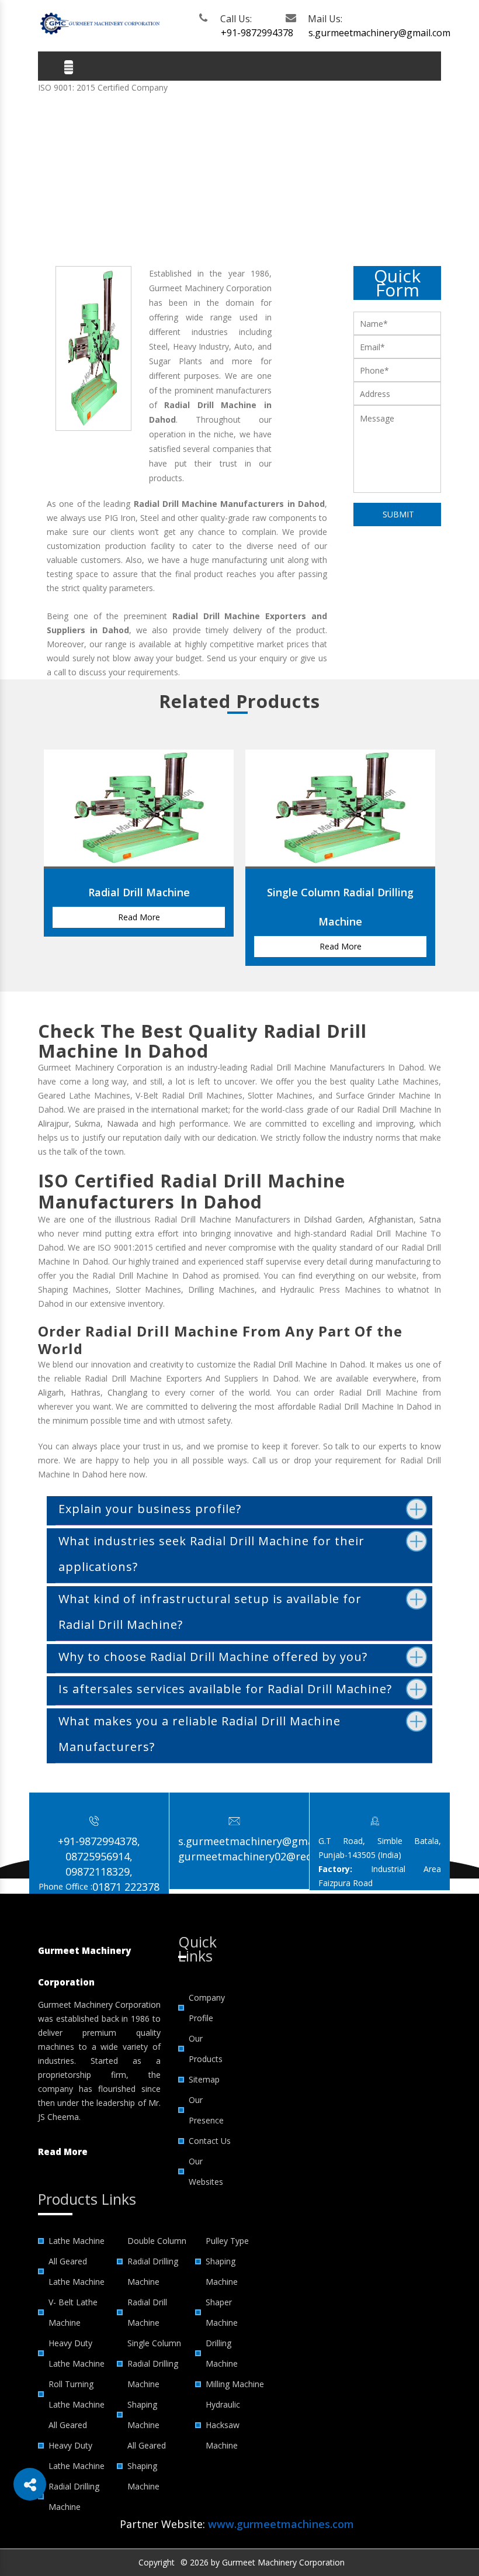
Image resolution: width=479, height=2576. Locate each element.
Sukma (88, 1123)
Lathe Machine (77, 2241)
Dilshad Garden (333, 1219)
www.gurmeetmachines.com (281, 2524)
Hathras (86, 1392)
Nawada (123, 1123)
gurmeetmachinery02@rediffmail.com (273, 1856)
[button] (30, 2484)
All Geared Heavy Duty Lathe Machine (77, 2445)
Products (112, 188)
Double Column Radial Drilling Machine (157, 2261)
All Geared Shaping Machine (147, 2466)
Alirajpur (53, 1123)
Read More (139, 917)
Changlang (127, 1392)
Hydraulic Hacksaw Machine (223, 2425)
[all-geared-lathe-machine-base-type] (139, 762)
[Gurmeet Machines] (99, 23)
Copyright (157, 2562)
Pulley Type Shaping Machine (227, 2261)
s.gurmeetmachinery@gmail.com (348, 33)
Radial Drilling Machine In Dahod (212, 188)
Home (72, 188)
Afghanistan (391, 1219)
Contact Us (210, 2141)
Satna (430, 1219)
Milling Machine (235, 2384)
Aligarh (51, 1392)
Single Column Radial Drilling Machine (154, 2363)
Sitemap (204, 2079)
